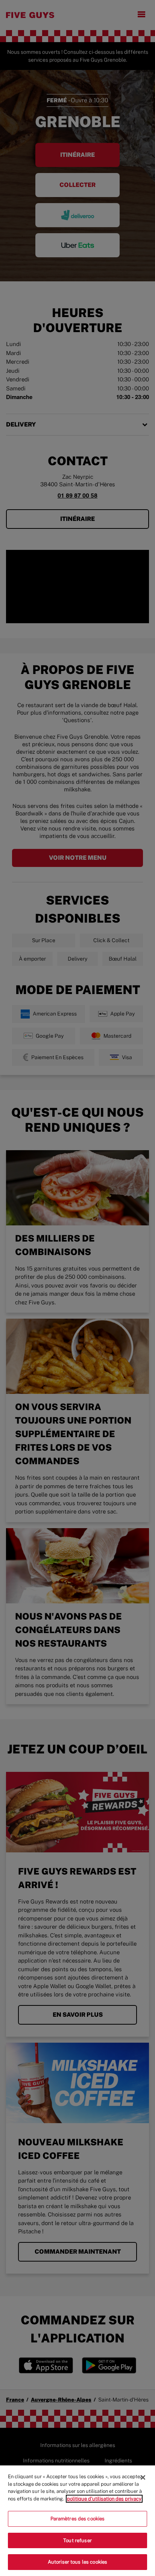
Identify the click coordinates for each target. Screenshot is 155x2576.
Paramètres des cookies (78, 2519)
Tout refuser (77, 2540)
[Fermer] (143, 2477)
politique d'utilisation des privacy (104, 2499)
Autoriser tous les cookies (77, 2562)
